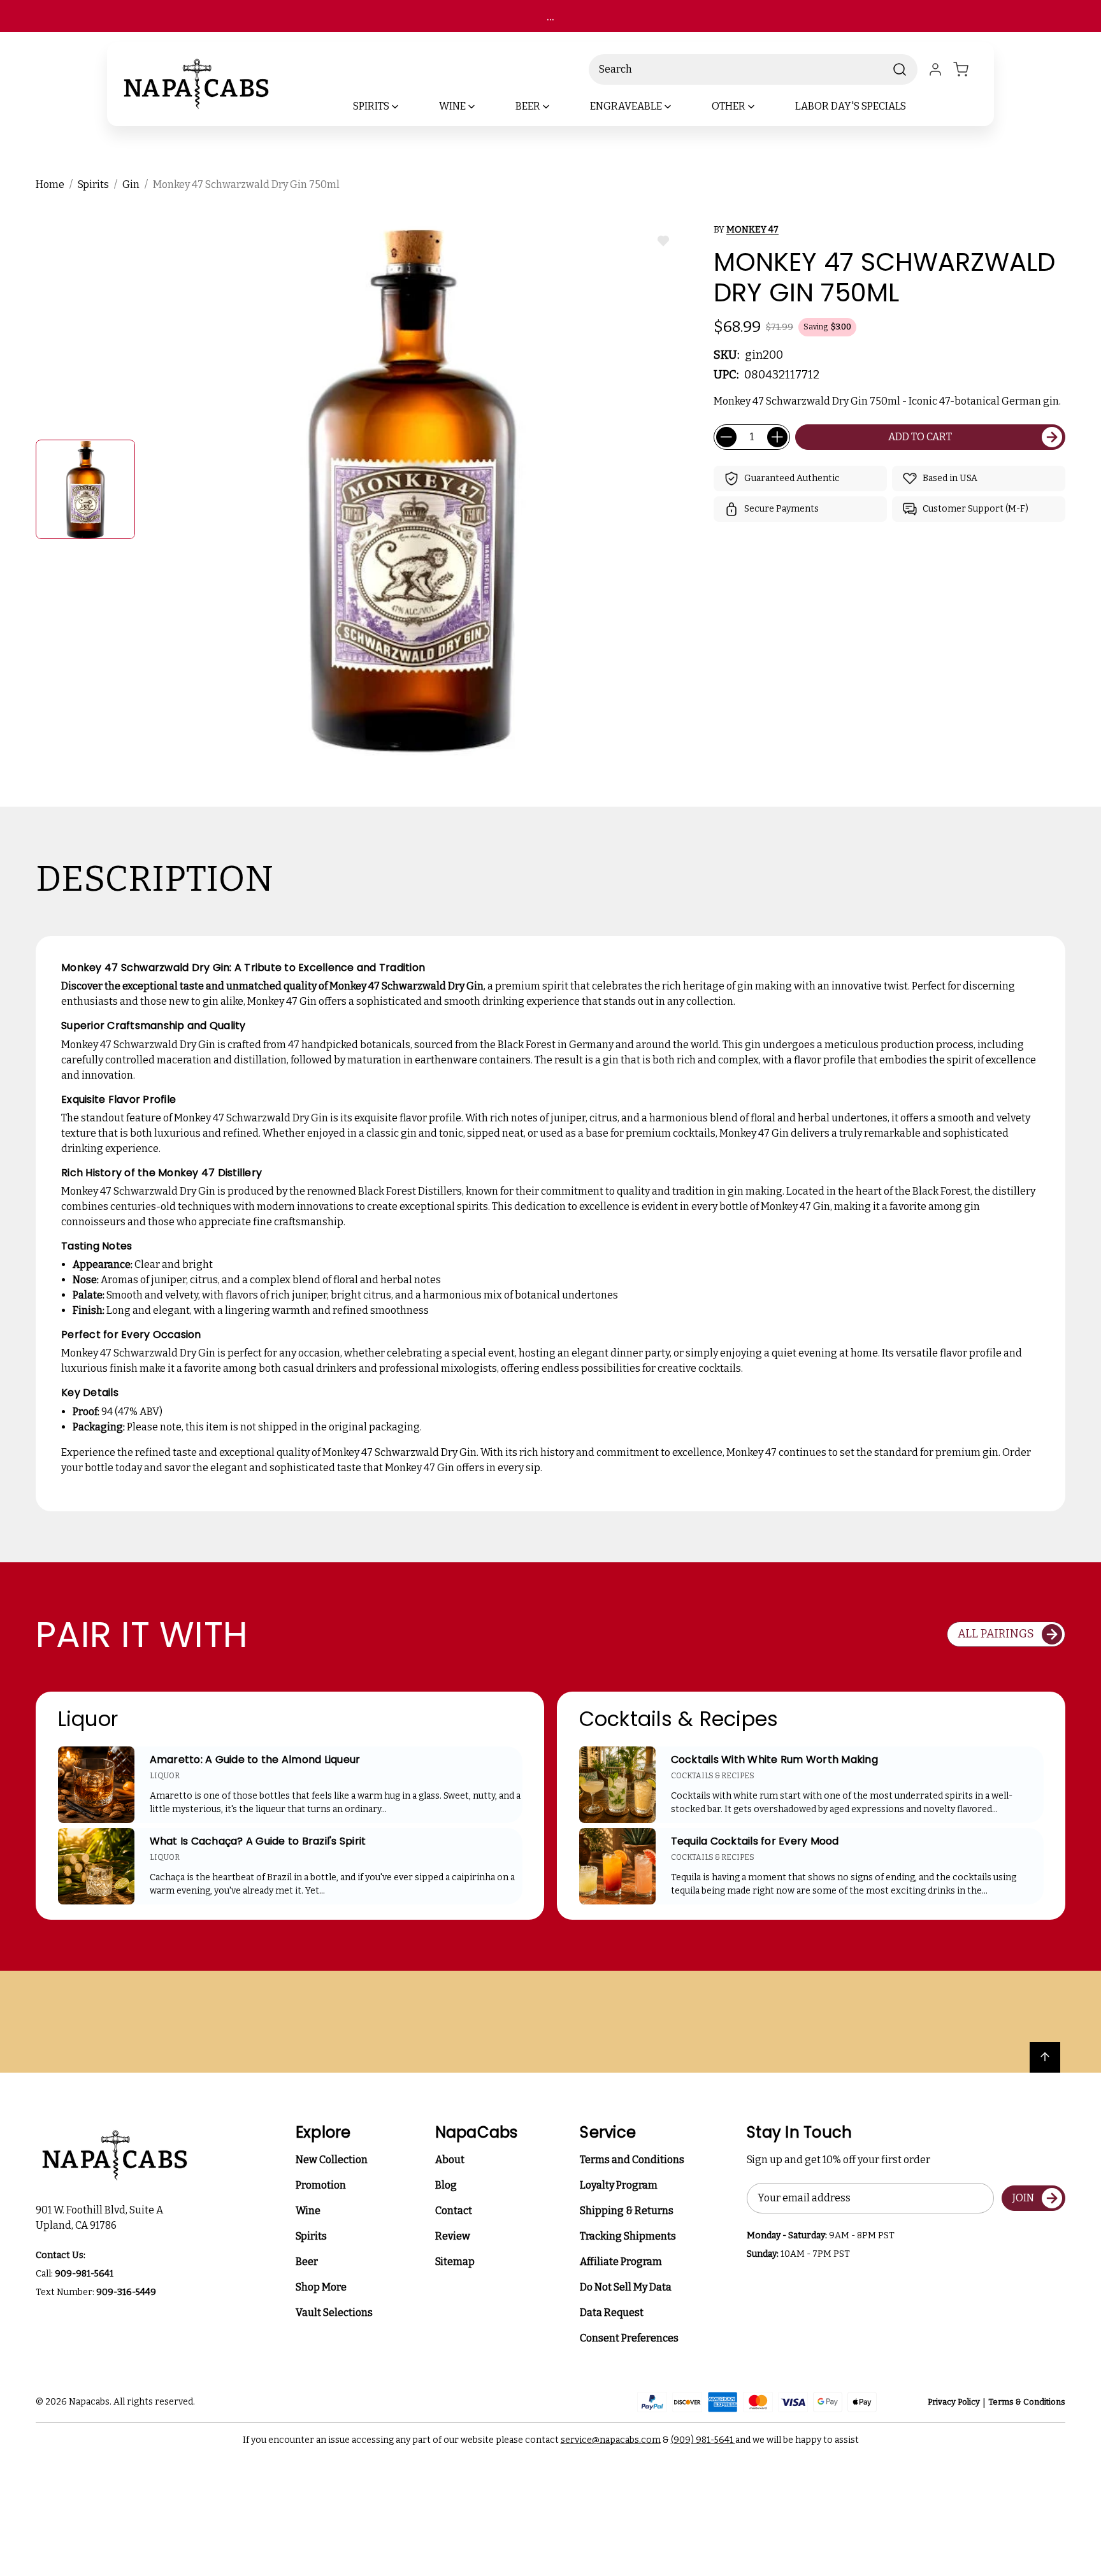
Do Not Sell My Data (626, 2287)
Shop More (321, 2287)
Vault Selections (334, 2313)
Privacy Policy (954, 2402)
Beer (307, 2262)
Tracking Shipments (628, 2236)
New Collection (332, 2160)
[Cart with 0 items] (968, 69)
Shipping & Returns (627, 2211)
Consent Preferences (629, 2338)
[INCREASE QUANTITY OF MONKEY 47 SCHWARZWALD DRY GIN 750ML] (777, 437)
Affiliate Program (621, 2262)
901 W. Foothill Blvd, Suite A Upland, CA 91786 (101, 2218)
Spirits (311, 2236)
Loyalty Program (619, 2185)
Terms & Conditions (1027, 2402)
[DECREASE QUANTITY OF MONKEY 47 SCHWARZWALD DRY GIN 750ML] (726, 437)
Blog (446, 2185)
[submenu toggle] (406, 106)
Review (453, 2236)
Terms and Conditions (632, 2160)
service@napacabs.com (611, 2440)
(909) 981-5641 (703, 2440)
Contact (454, 2211)
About (450, 2160)
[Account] (935, 69)
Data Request (612, 2313)
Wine (308, 2211)
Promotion (321, 2185)
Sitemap (455, 2262)
